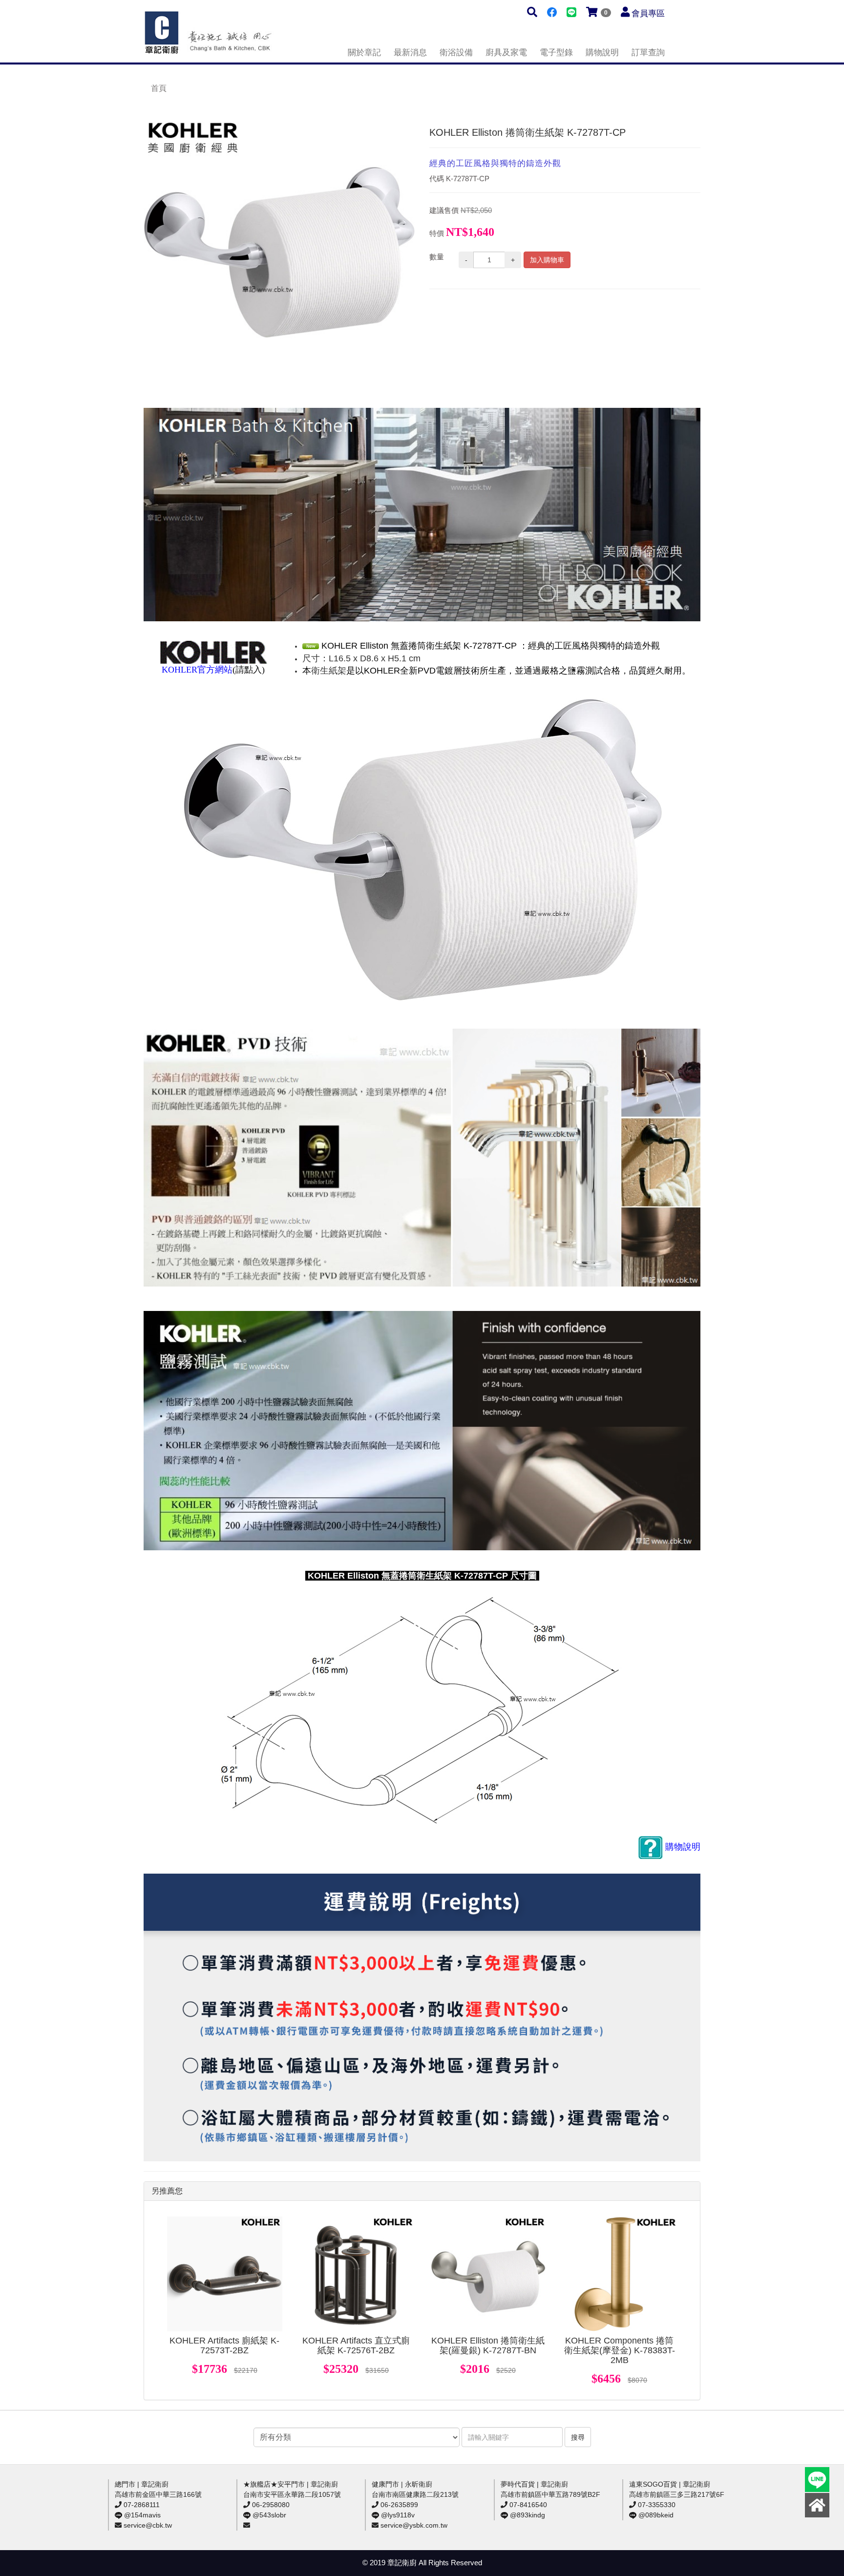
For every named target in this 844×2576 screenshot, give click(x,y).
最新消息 (410, 53)
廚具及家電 (506, 53)
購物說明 (602, 53)
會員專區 (648, 13)
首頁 (159, 88)
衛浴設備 (456, 53)
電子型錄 (556, 53)
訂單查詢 (648, 53)
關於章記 (364, 53)
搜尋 (578, 2437)
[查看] (225, 2274)
